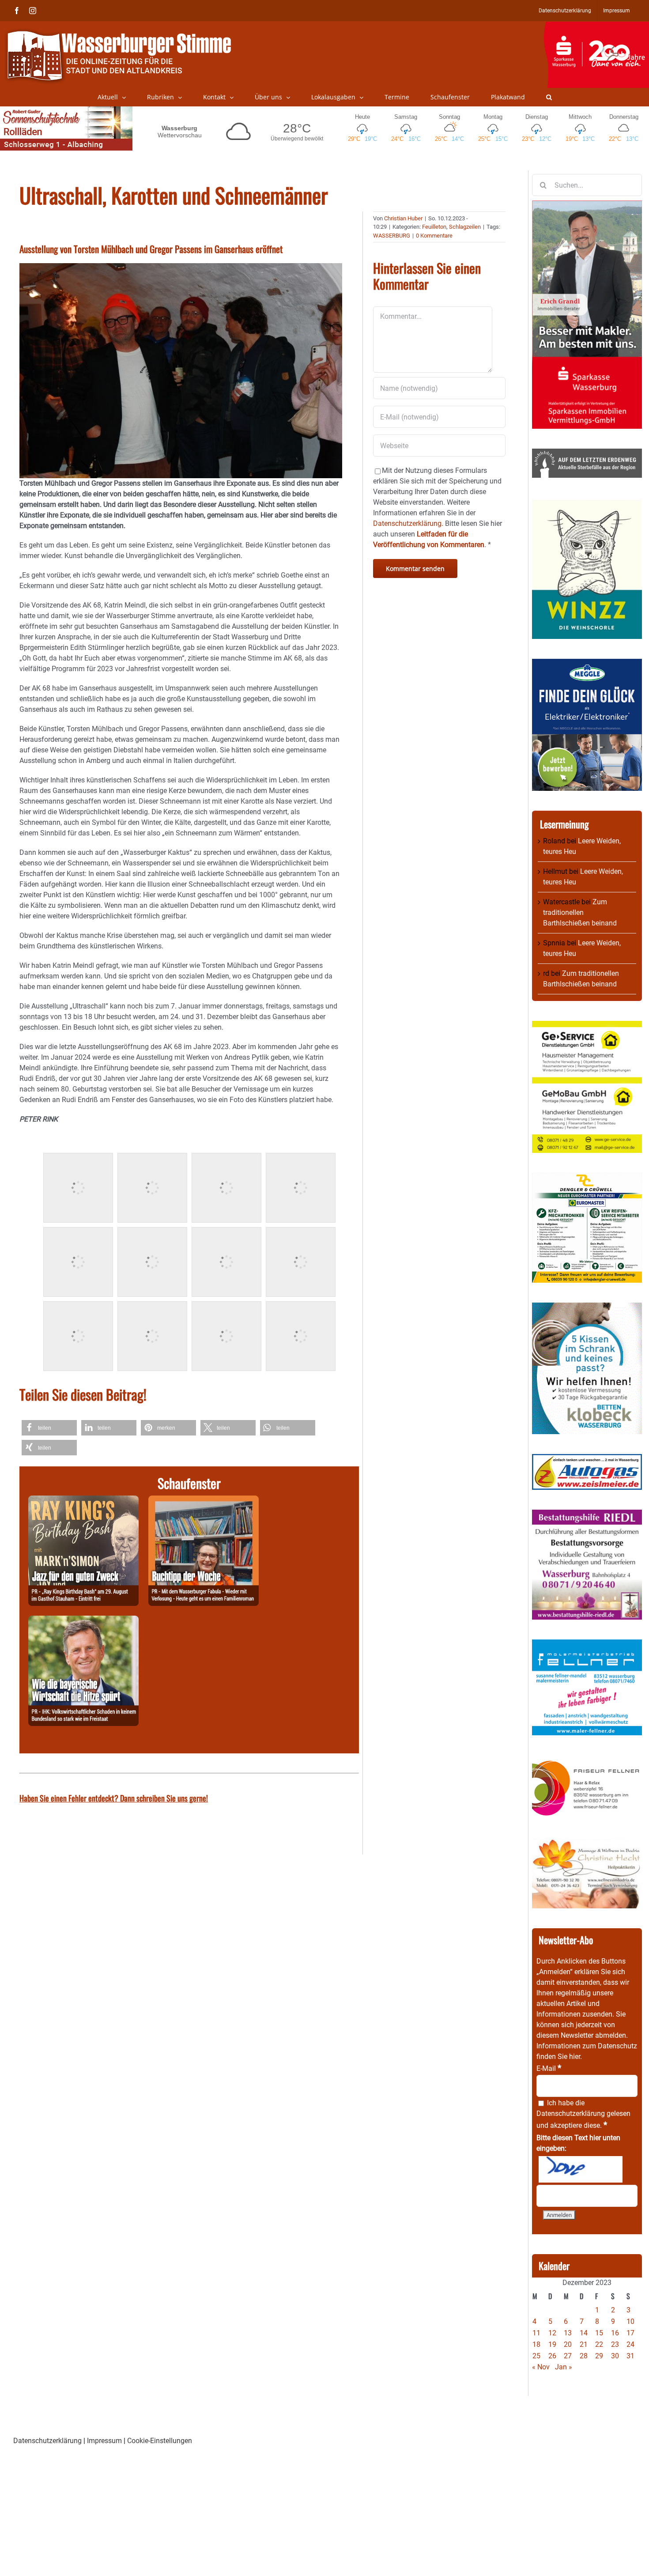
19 (552, 2344)
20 (568, 2344)
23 (615, 2344)
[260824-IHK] (83, 1621)
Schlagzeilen (465, 227)
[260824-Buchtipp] (204, 1501)
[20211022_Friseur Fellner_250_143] (587, 1760)
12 (552, 2333)
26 (552, 2356)
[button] (549, 97)
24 (630, 2344)
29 (599, 2356)
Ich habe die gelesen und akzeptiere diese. (583, 2114)
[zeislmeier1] (587, 1459)
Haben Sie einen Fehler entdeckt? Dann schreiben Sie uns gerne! (114, 1798)
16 (615, 2333)
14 (584, 2333)
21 (584, 2344)
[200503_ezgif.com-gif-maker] (587, 1308)
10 (630, 2321)
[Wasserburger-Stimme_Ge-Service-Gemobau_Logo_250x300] (587, 1026)
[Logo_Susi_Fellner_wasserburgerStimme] (587, 1645)
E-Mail (549, 2068)
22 (599, 2344)
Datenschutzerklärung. (408, 523)
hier (575, 2057)
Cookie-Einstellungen (160, 2441)
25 (536, 2356)
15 (599, 2333)
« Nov (541, 2367)
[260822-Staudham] (83, 1501)
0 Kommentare (434, 236)
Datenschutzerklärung (571, 2113)
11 (536, 2333)
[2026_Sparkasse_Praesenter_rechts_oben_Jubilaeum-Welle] (596, 26)
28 (584, 2356)
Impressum (104, 2441)
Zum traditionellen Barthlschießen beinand (580, 912)
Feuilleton (434, 227)
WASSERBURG (392, 236)
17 (630, 2333)
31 (630, 2356)
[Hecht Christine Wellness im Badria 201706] (587, 1843)
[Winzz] (587, 503)
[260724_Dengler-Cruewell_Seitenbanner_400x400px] (587, 1178)
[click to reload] (581, 2169)
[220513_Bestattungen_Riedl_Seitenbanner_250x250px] (587, 1515)
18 (536, 2344)
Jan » (564, 2367)
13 (568, 2333)
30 (615, 2356)
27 (568, 2356)
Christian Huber (403, 218)
